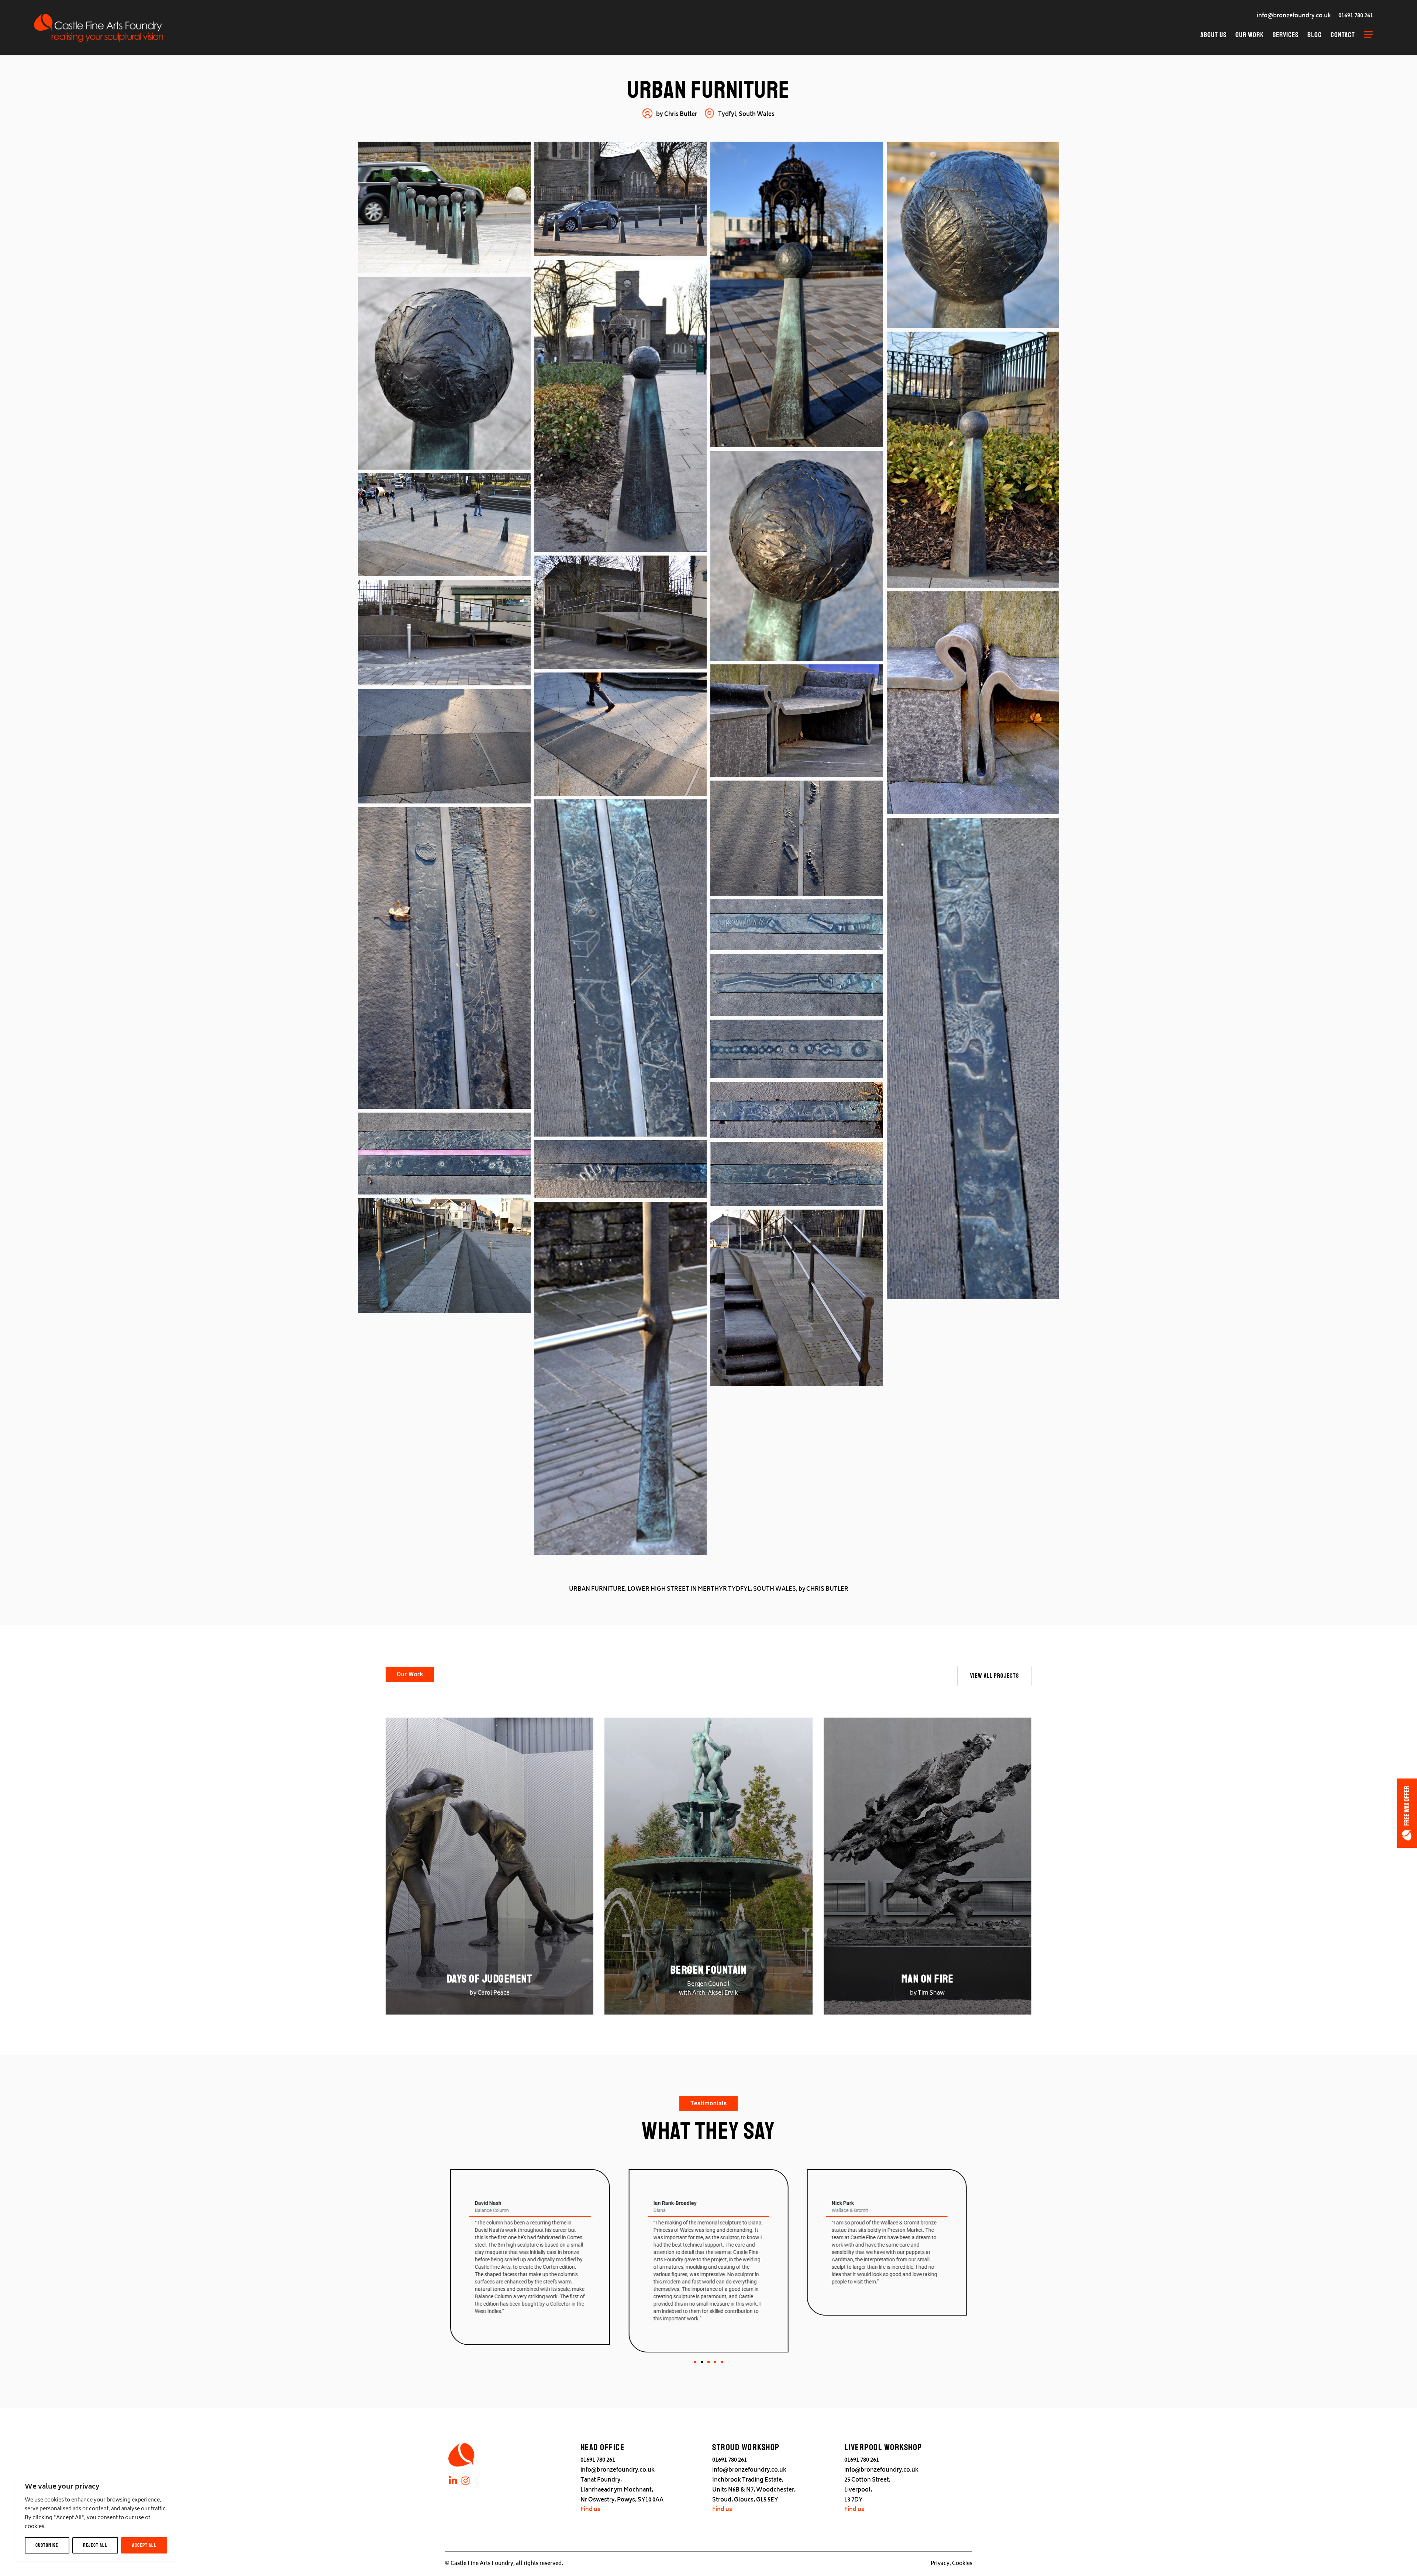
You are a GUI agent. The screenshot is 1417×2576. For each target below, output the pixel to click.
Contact (1343, 35)
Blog (1315, 35)
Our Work (1250, 35)
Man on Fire (928, 1979)
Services (1286, 35)
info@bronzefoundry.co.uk (1294, 16)
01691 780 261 (1356, 16)
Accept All (144, 2545)
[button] (695, 2362)
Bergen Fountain (709, 1970)
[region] (96, 2518)
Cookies (962, 2564)
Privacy (940, 2564)
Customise (47, 2545)
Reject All (95, 2545)
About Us (1213, 35)
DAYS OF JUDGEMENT (490, 1979)
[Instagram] (466, 2481)
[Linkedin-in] (453, 2481)
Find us (590, 2510)
